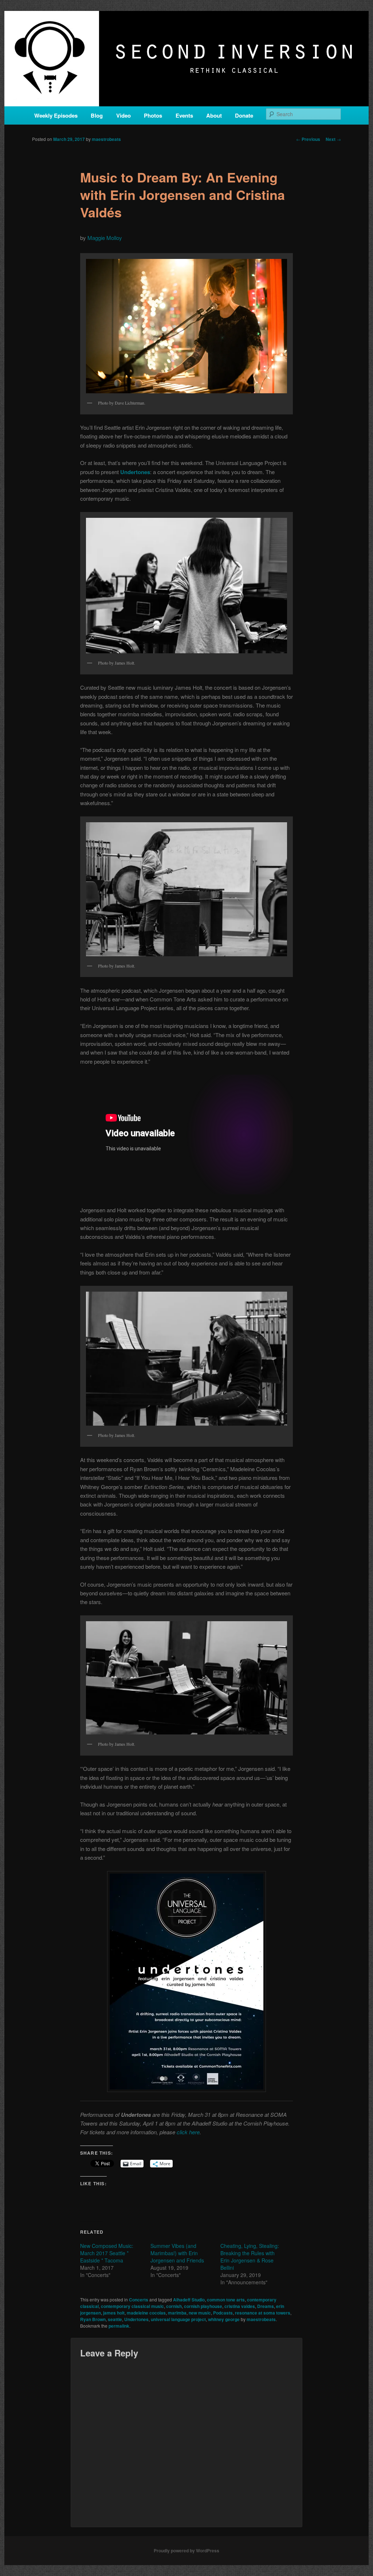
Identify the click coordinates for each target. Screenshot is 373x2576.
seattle (115, 2319)
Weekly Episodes (56, 115)
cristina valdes (240, 2306)
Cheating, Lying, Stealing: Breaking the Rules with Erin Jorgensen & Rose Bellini (250, 2257)
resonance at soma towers (263, 2313)
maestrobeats (106, 139)
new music (200, 2313)
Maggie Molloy (105, 238)
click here (188, 2132)
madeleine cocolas (146, 2313)
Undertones (136, 2319)
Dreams (266, 2306)
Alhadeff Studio (189, 2300)
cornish (174, 2306)
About (214, 115)
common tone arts (226, 2300)
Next (333, 139)
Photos (153, 115)
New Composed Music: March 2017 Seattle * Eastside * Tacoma (107, 2253)
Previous (308, 139)
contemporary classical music (132, 2306)
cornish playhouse (203, 2306)
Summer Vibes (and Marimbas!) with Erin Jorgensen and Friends (177, 2253)
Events (184, 115)
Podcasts (223, 2313)
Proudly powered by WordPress (186, 2551)
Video (123, 115)
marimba (177, 2313)
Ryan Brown (93, 2319)
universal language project (178, 2319)
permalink (119, 2326)
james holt (114, 2313)
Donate (244, 115)
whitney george (224, 2319)
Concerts (139, 2300)
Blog (97, 115)
